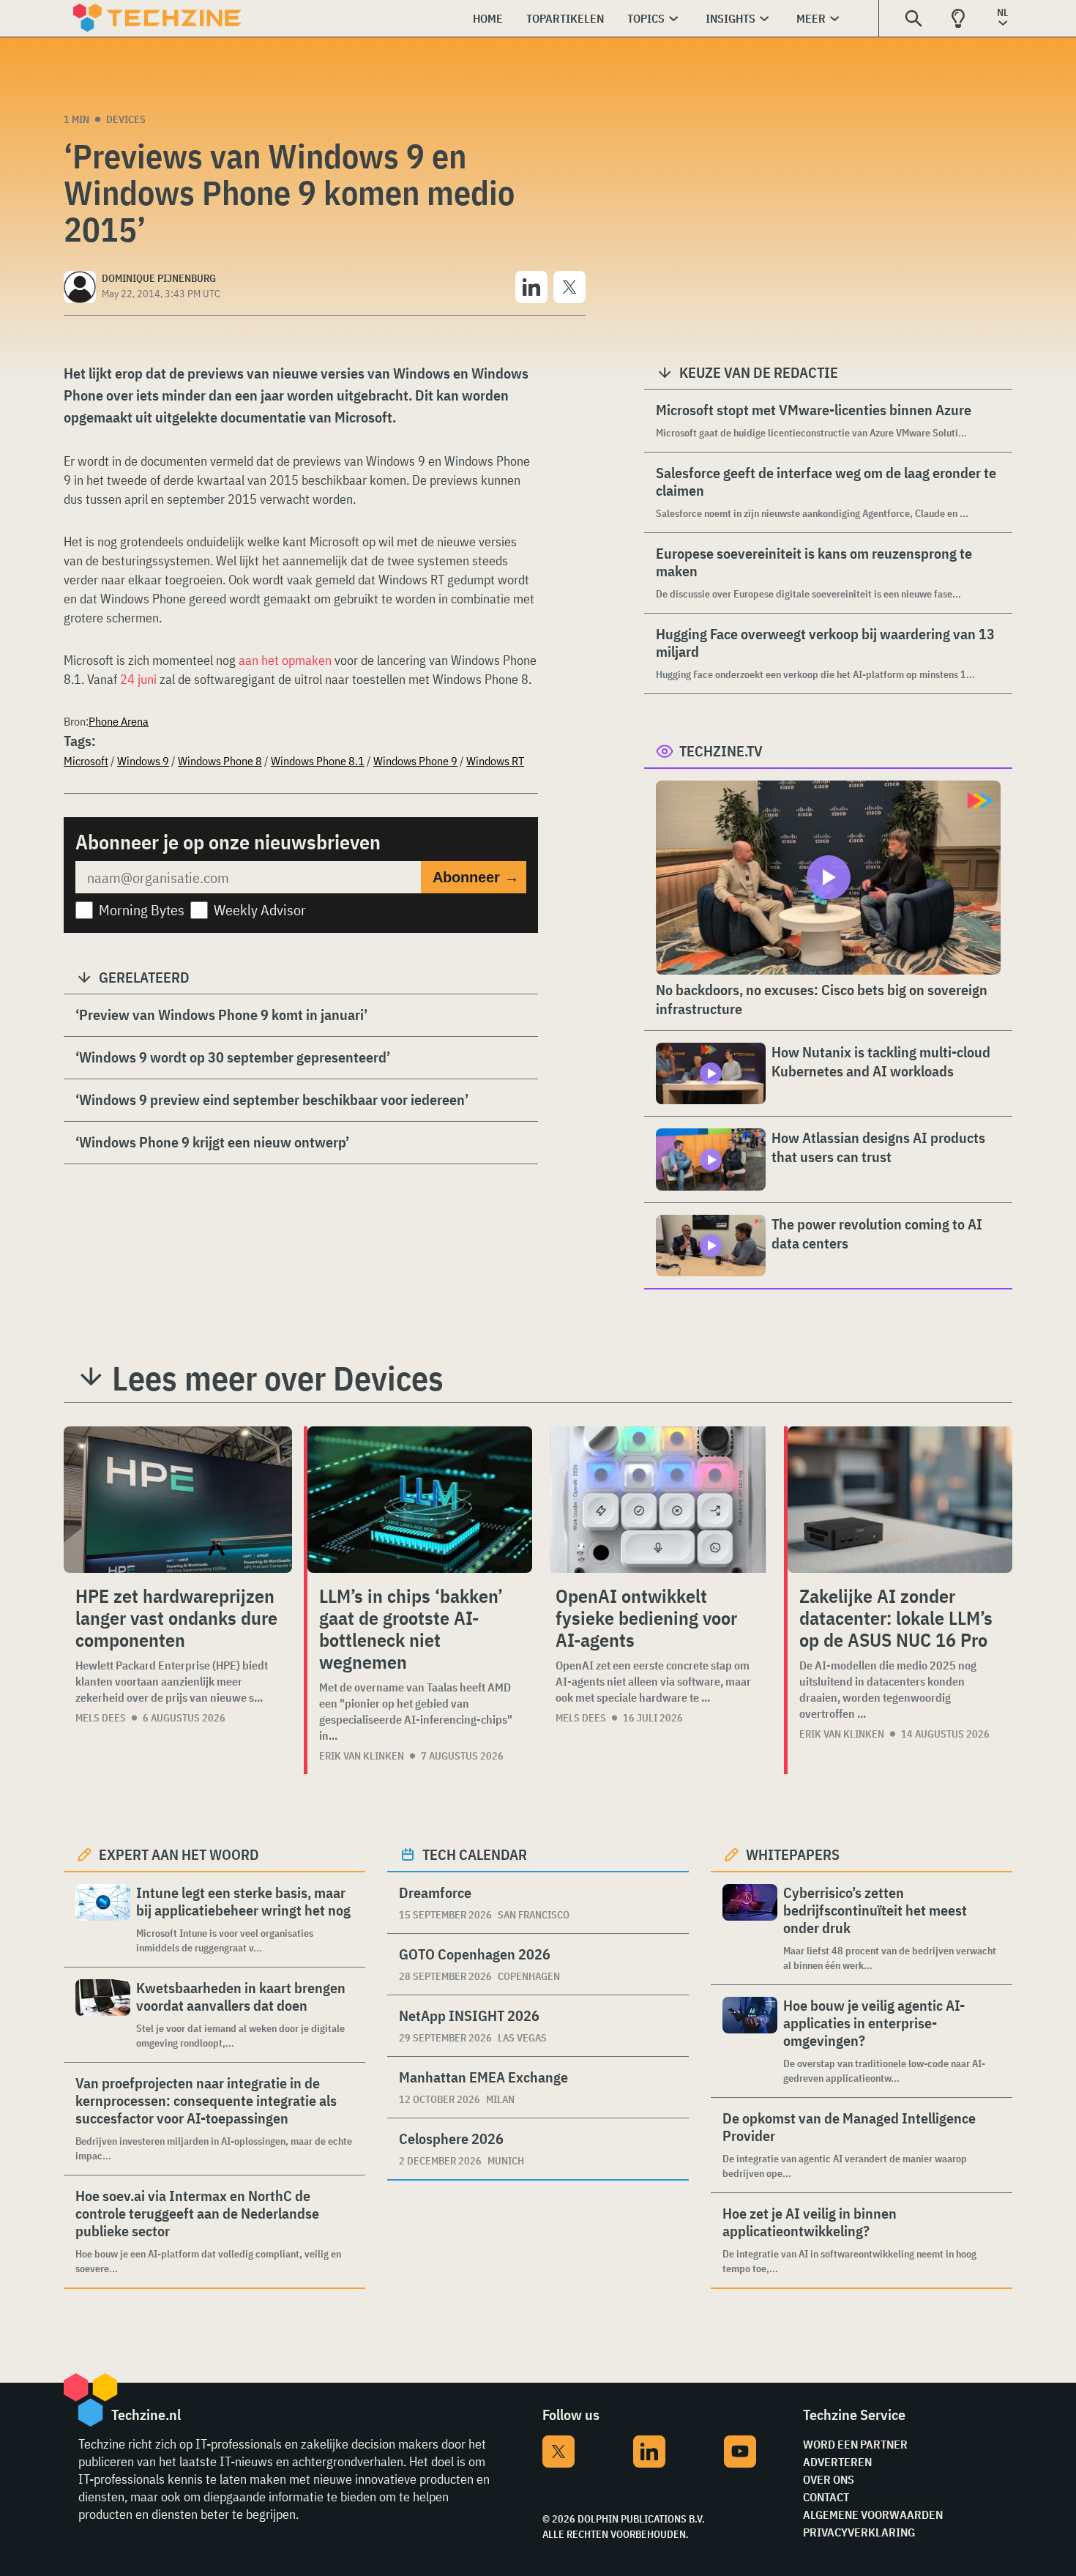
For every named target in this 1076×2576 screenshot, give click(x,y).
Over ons (829, 2479)
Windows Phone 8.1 (318, 761)
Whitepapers (793, 1854)
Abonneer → (476, 877)
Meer (811, 18)
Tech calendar (475, 1854)
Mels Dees (101, 1718)
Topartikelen (565, 18)
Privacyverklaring (859, 2532)
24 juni (138, 679)
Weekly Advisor (260, 910)
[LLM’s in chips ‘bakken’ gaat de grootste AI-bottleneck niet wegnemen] (420, 1500)
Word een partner (855, 2444)
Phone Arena (119, 721)
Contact (826, 2497)
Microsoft (86, 761)
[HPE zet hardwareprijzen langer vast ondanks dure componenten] (178, 1500)
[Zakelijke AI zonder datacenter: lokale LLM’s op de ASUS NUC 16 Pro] (900, 1500)
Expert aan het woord (179, 1854)
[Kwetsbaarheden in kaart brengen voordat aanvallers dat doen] (103, 2015)
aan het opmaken (285, 660)
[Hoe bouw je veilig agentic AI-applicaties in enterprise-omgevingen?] (750, 2041)
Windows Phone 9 (415, 761)
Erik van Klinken (362, 1756)
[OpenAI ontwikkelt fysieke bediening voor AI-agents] (658, 1500)
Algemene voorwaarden (873, 2514)
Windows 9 (143, 761)
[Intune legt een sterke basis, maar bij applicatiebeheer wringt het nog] (103, 1920)
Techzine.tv (721, 751)
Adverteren (837, 2462)
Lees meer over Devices (278, 1378)
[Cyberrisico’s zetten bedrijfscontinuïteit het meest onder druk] (750, 1928)
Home (488, 18)
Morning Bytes (142, 910)
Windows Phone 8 (220, 761)
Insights (731, 18)
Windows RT (495, 761)
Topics (646, 18)
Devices (126, 119)
